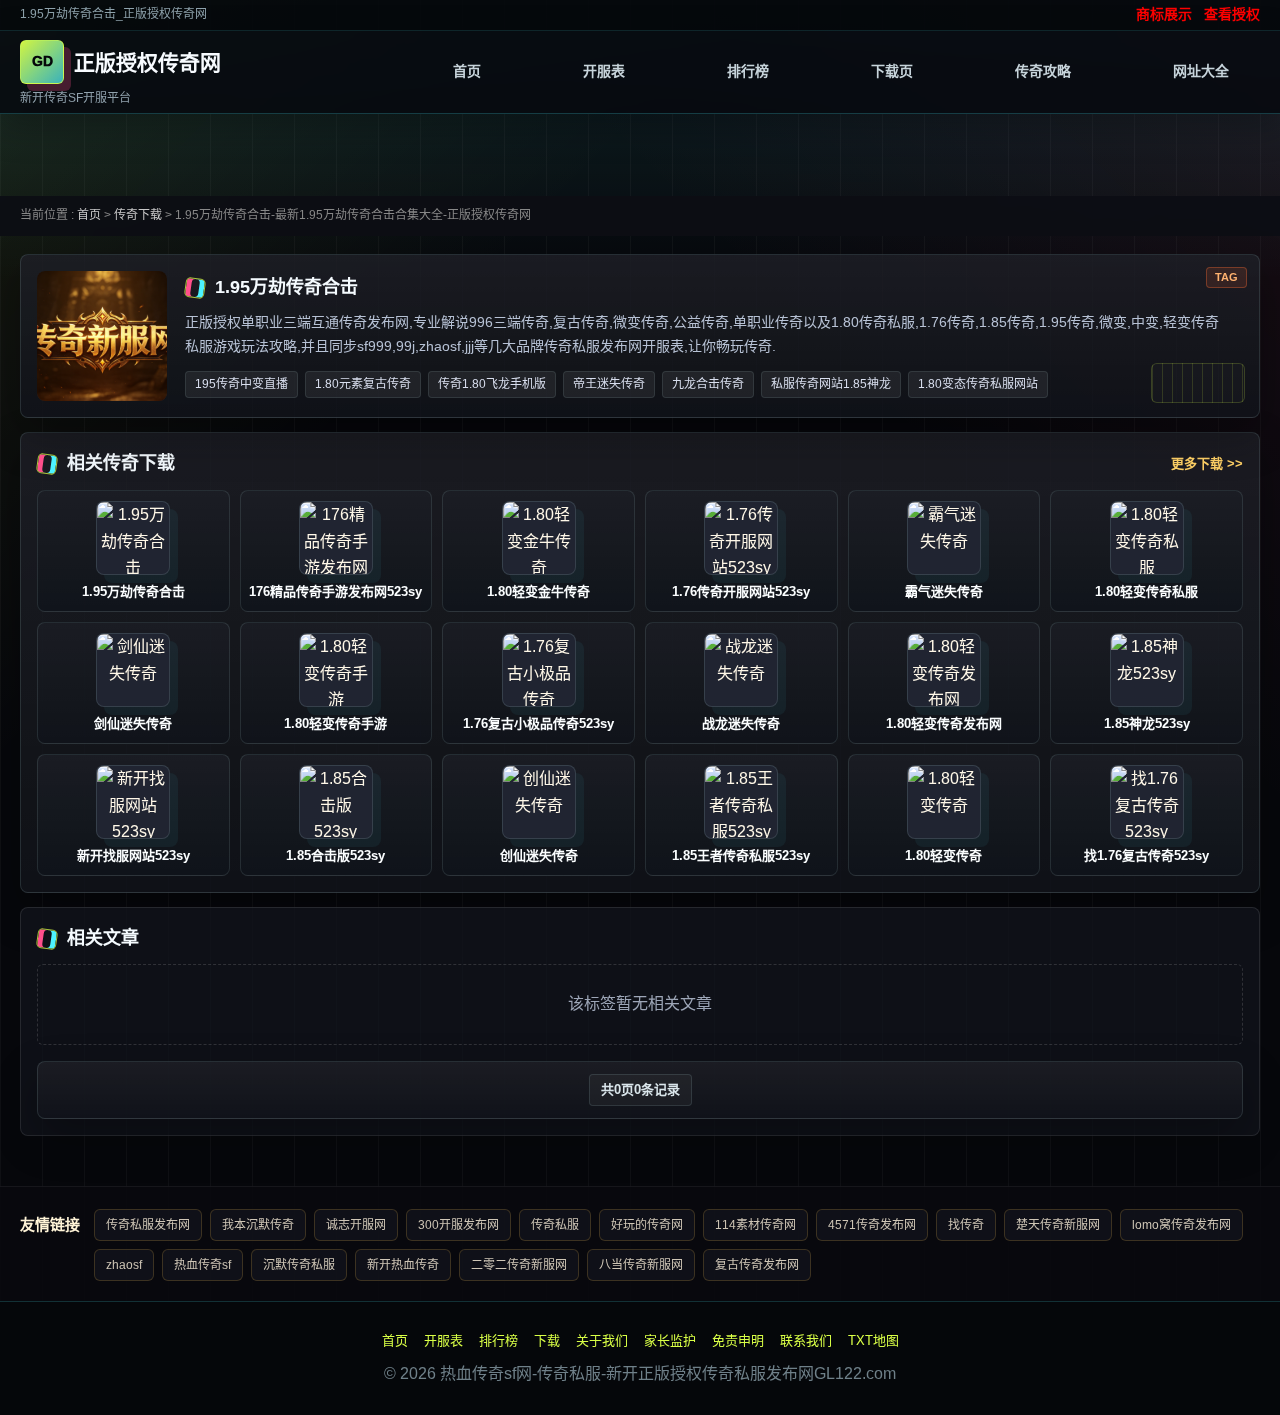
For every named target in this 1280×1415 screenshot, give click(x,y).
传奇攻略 (1043, 71)
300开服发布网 (458, 1225)
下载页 (892, 71)
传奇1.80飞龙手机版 (492, 384)
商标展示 (1164, 14)
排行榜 (748, 71)
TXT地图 (873, 1340)
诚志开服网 (356, 1225)
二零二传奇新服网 (519, 1265)
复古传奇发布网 (757, 1265)
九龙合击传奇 (708, 384)
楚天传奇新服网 (1058, 1225)
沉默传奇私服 (299, 1265)
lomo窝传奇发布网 (1181, 1225)
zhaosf (124, 1265)
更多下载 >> (1207, 463)
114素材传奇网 (755, 1225)
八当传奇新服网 (641, 1265)
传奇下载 (138, 215)
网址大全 (1201, 71)
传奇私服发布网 (148, 1225)
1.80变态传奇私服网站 (978, 384)
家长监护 (670, 1340)
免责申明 (738, 1340)
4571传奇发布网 (872, 1225)
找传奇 (966, 1225)
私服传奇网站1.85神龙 (831, 384)
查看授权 (1232, 14)
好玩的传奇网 (647, 1225)
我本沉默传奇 (258, 1225)
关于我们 (602, 1340)
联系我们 (806, 1340)
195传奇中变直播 (241, 384)
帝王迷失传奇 (609, 384)
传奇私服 (555, 1225)
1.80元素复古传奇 (363, 384)
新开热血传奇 (403, 1265)
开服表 (604, 71)
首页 (467, 71)
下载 (547, 1340)
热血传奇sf (202, 1265)
